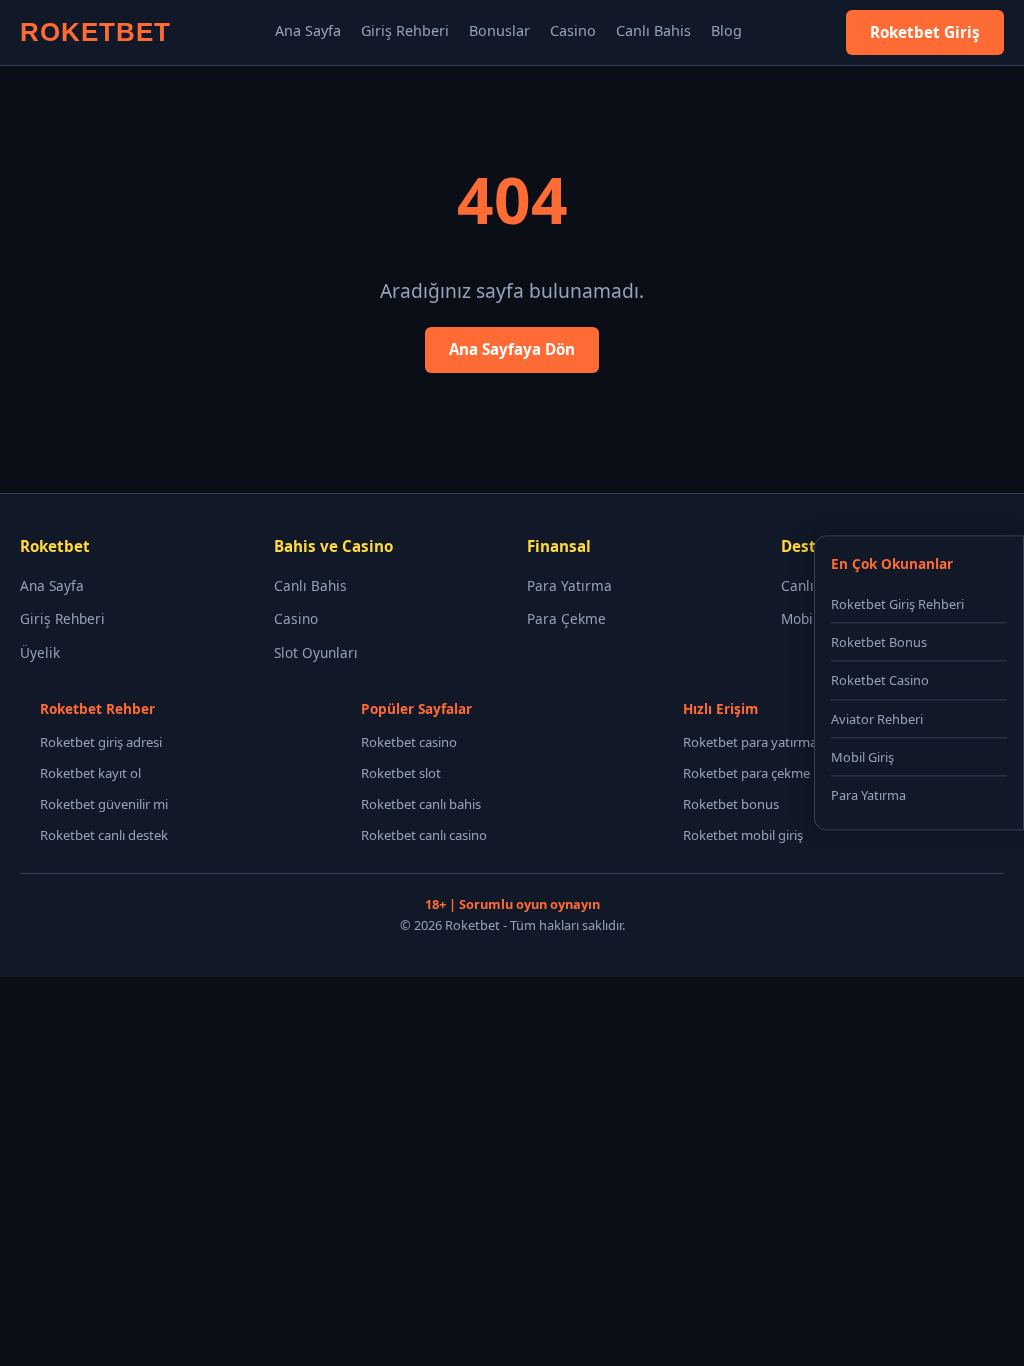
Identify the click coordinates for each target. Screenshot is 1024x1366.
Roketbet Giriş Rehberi (897, 604)
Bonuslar (499, 30)
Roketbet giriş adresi (101, 742)
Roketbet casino (409, 742)
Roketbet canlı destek (104, 835)
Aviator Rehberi (877, 719)
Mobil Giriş (862, 757)
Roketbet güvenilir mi (104, 804)
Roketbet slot (401, 773)
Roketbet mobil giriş (743, 835)
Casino (573, 30)
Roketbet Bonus (879, 643)
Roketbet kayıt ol (90, 773)
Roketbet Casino (880, 681)
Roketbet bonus (731, 804)
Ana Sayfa (308, 30)
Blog (726, 30)
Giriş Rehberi (405, 30)
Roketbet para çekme (746, 773)
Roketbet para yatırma (750, 742)
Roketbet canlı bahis (421, 804)
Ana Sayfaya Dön (512, 349)
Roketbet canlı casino (424, 835)
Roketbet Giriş (925, 32)
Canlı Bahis (653, 30)
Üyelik (40, 652)
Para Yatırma (569, 585)
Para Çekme (566, 618)
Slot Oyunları (316, 652)
